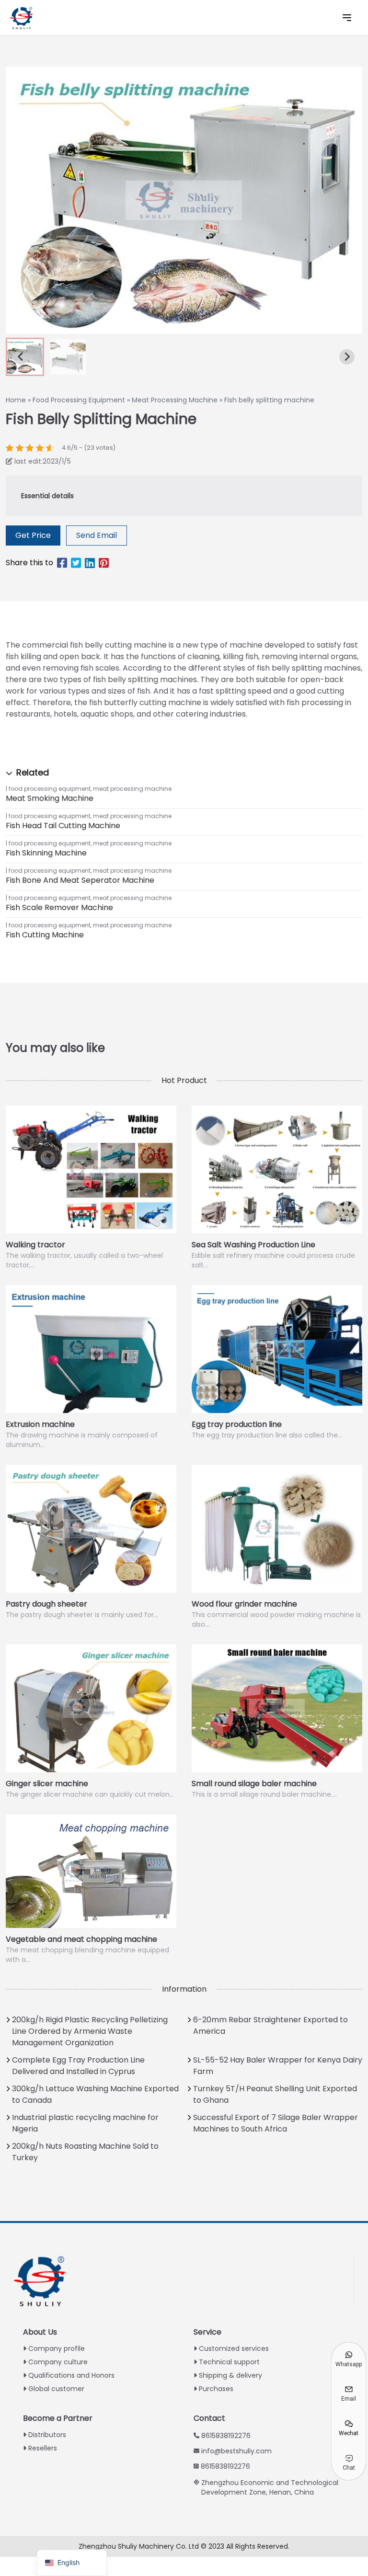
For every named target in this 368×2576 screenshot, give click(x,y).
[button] (68, 357)
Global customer (56, 2389)
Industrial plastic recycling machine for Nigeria (85, 2123)
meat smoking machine (50, 798)
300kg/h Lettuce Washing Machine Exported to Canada (95, 2094)
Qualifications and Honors (71, 2375)
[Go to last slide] (21, 357)
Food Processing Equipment (79, 400)
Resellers (43, 2448)
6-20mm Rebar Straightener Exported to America (270, 2025)
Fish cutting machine (45, 935)
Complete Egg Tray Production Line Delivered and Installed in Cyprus (78, 2066)
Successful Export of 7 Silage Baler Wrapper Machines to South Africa (276, 2123)
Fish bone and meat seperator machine (80, 880)
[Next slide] (347, 357)
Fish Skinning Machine (46, 853)
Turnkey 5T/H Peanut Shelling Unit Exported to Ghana (275, 2094)
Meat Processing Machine (175, 400)
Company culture (58, 2362)
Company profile (57, 2348)
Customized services (234, 2348)
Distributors (47, 2435)
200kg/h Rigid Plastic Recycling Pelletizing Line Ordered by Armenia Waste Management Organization (90, 2031)
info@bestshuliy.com (236, 2451)
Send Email (97, 535)
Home (16, 400)
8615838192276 (226, 2436)
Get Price (33, 535)
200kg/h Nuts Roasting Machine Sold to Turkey (85, 2152)
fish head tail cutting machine (63, 826)
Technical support (229, 2362)
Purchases (216, 2389)
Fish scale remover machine (59, 907)
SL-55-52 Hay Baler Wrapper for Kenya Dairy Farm (278, 2066)
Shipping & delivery (230, 2375)
